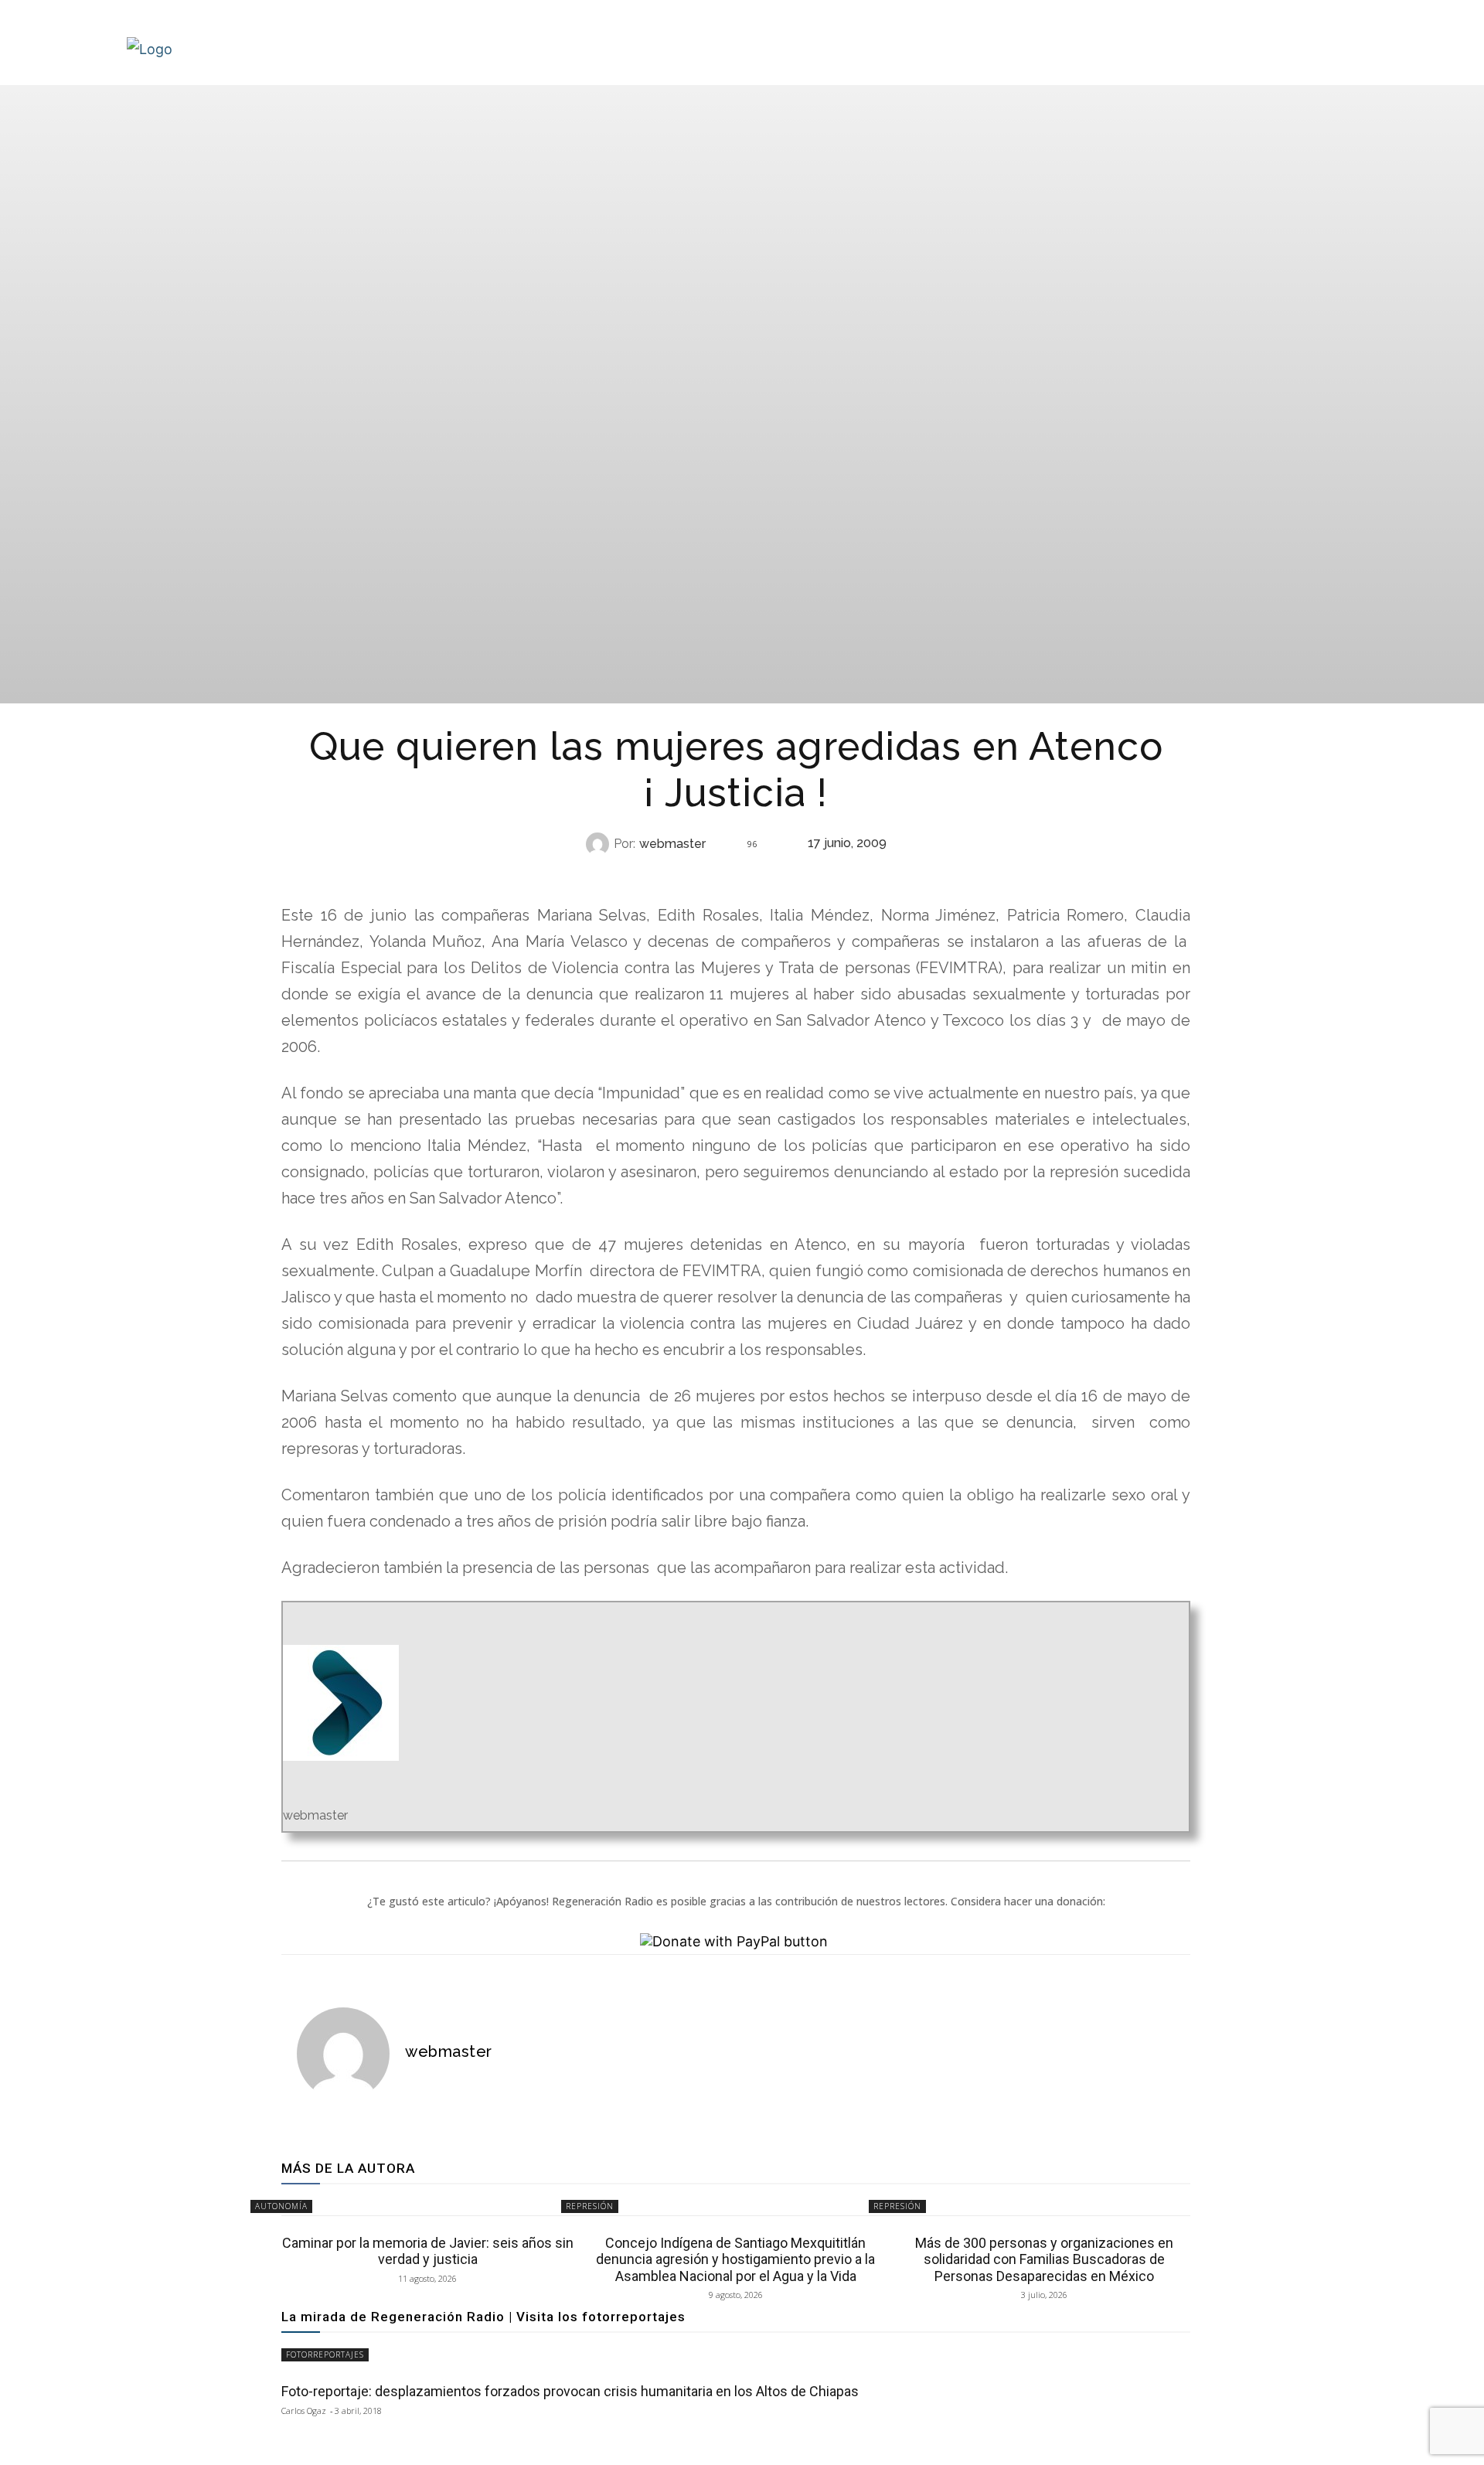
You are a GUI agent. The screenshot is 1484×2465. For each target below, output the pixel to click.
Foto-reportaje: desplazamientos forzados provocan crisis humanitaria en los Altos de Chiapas (570, 2391)
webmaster (672, 844)
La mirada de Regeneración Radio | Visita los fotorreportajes (483, 2317)
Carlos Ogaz (304, 2411)
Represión (590, 2206)
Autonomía (281, 2206)
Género (734, 875)
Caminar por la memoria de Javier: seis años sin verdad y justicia (428, 2251)
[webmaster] (600, 844)
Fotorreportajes (325, 2354)
